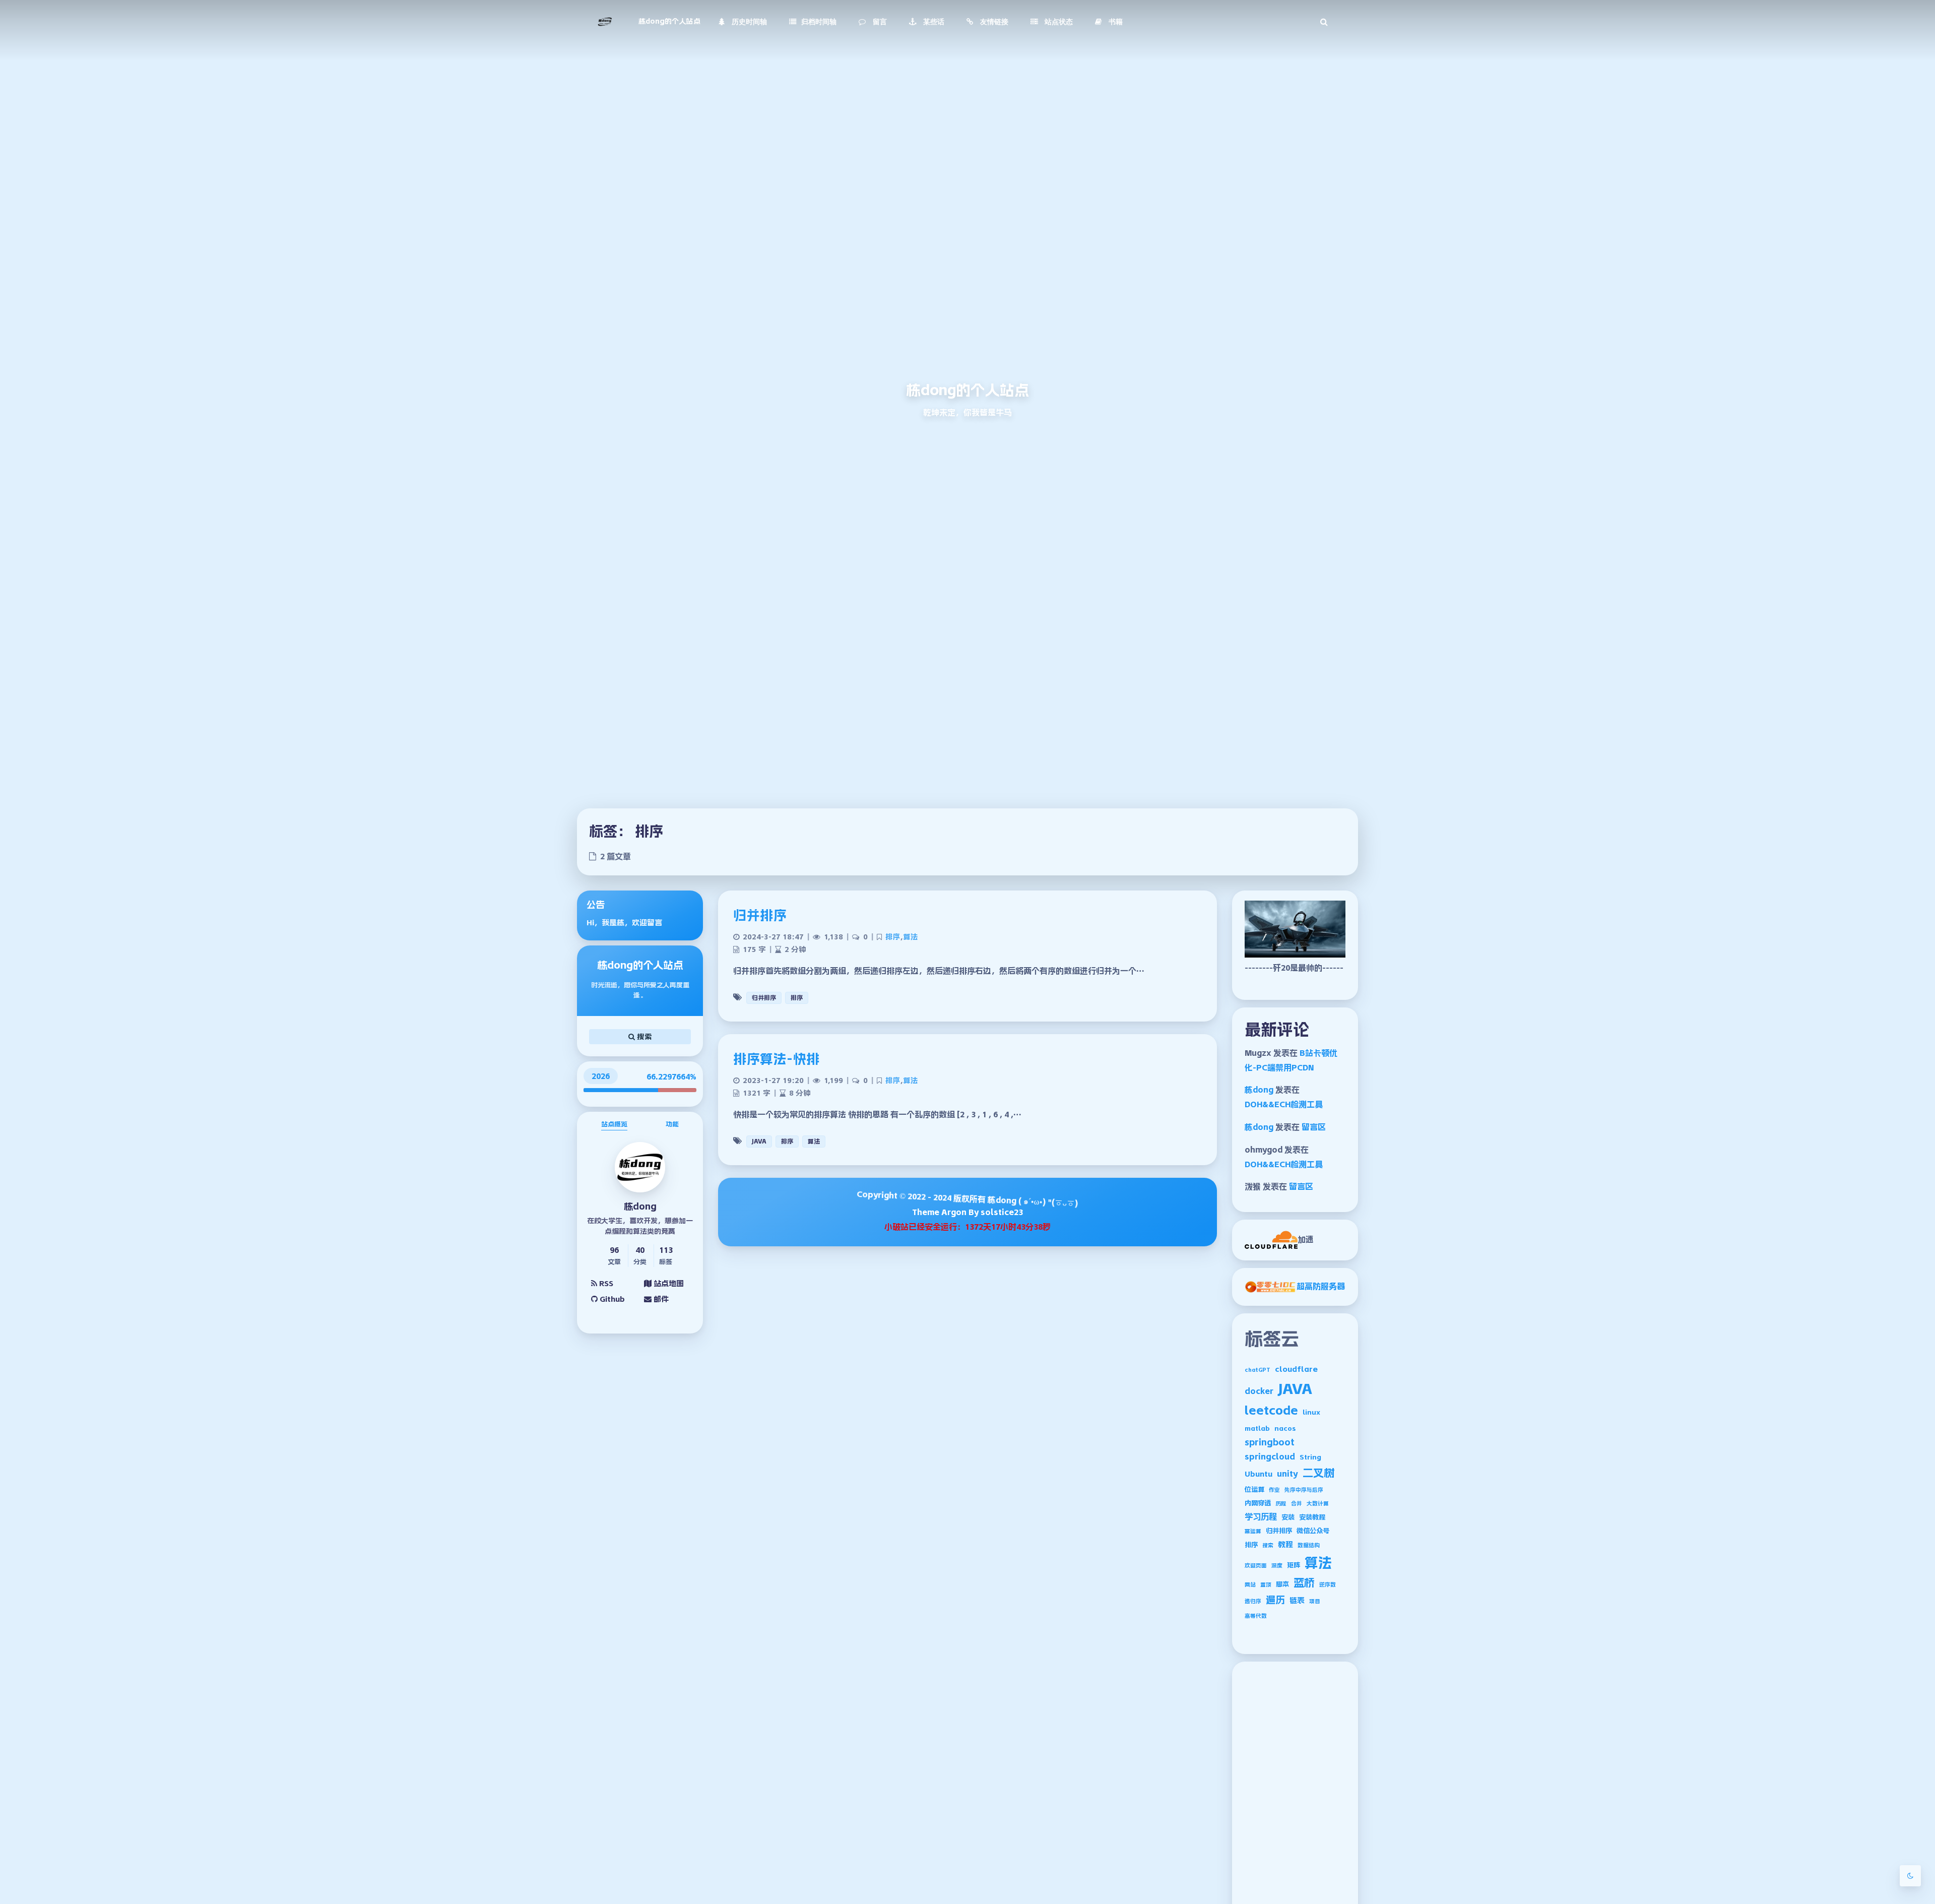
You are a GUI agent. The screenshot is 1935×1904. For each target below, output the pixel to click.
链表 (1297, 1600)
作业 (1274, 1490)
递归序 (1253, 1601)
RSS (605, 1283)
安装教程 (1312, 1517)
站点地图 (668, 1283)
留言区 (1314, 1127)
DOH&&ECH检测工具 (1284, 1104)
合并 (1297, 1504)
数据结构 (1309, 1545)
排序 (1251, 1545)
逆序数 (1328, 1585)
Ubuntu (1259, 1474)
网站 (1250, 1585)
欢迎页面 (1256, 1566)
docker (1259, 1391)
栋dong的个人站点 (669, 21)
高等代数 (1256, 1616)
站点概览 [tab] (614, 1124)
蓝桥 (1304, 1583)
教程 (1285, 1544)
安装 (1288, 1517)
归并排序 (1279, 1531)
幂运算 (1253, 1531)
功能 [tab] (672, 1124)
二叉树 (1318, 1473)
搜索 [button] (643, 1037)
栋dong (1259, 1090)
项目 (1315, 1601)
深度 (1277, 1566)
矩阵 (1294, 1565)
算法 (1318, 1563)
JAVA (1295, 1389)
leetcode (1271, 1411)
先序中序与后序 (1304, 1490)
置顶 (1266, 1585)
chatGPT (1257, 1370)
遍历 (1275, 1600)
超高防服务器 (1321, 1286)
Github (611, 1299)
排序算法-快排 (777, 1059)
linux (1311, 1412)
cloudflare (1296, 1369)
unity (1287, 1474)
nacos (1285, 1429)
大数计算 (1318, 1504)
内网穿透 (1258, 1503)
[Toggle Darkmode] (1910, 1876)
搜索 (1268, 1545)
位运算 (1254, 1489)
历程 (1281, 1504)
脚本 (1282, 1584)
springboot (1270, 1442)
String (1310, 1457)
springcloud (1270, 1456)
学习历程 (1261, 1516)
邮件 (660, 1299)
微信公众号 (1313, 1531)
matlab (1257, 1429)
